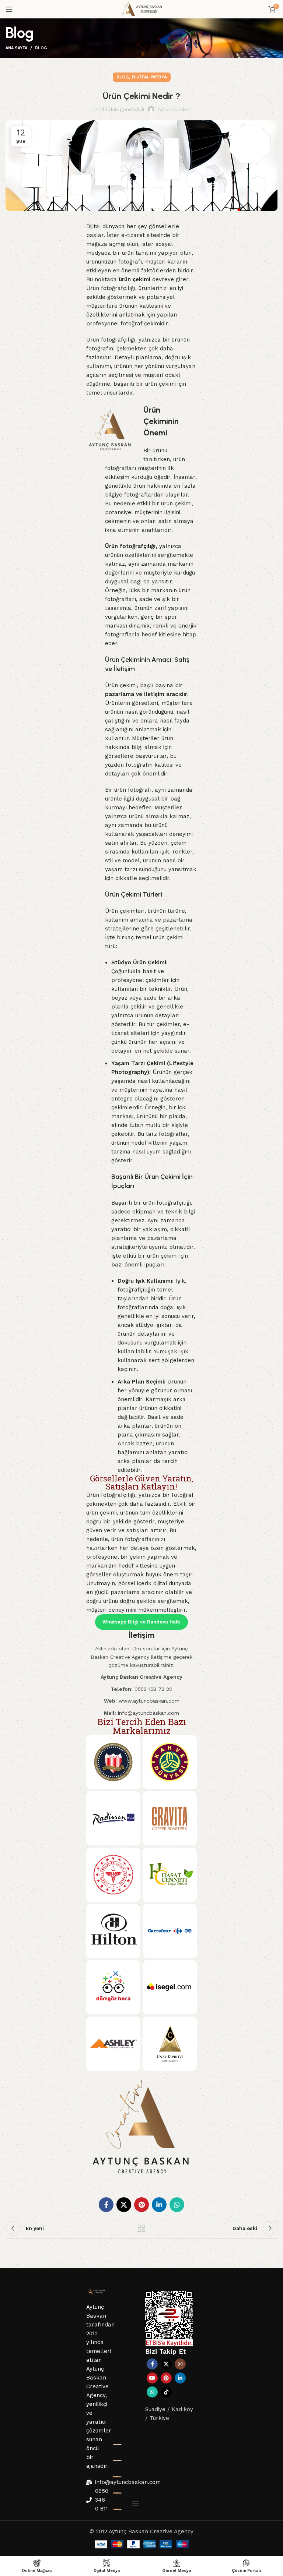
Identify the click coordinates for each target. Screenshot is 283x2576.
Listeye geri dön (141, 2228)
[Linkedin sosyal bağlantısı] (159, 2205)
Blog (41, 48)
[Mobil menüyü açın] (9, 9)
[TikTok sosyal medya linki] (166, 2392)
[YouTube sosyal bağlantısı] (152, 2378)
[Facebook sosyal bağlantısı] (106, 2205)
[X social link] (124, 2205)
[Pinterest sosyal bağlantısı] (141, 2205)
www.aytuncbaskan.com (149, 1701)
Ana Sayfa (16, 48)
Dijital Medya (149, 77)
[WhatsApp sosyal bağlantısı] (177, 2205)
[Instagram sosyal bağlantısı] (180, 2364)
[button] (135, 2503)
